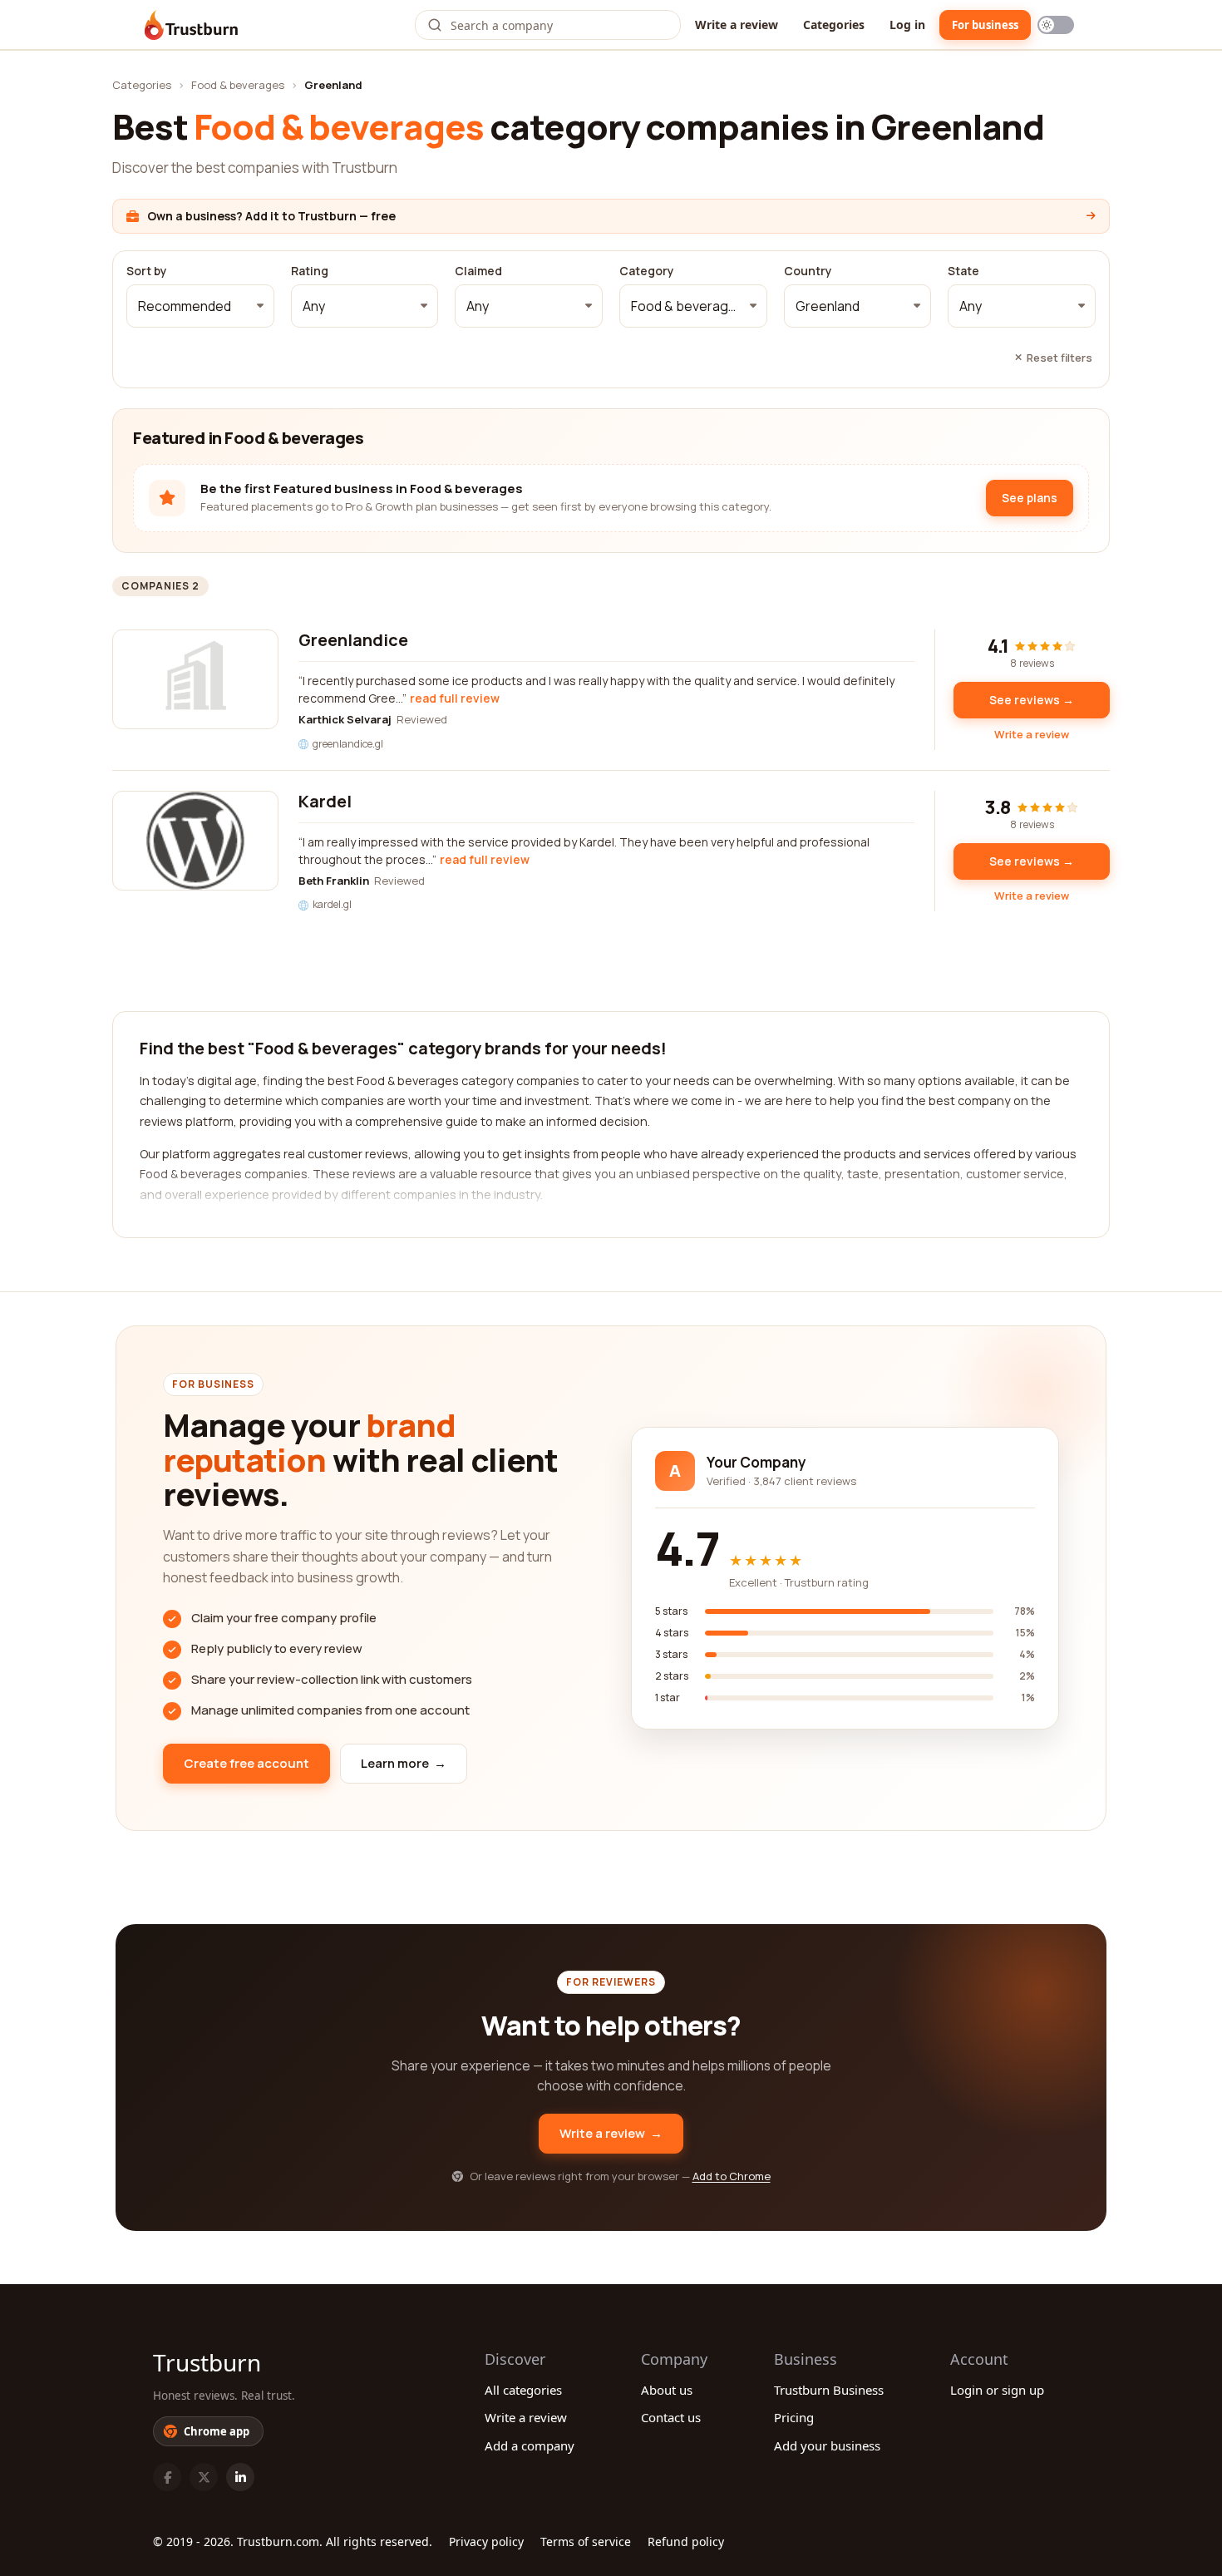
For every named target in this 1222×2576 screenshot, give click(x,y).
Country (808, 271)
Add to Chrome (732, 2176)
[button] (200, 306)
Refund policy (686, 2541)
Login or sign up (997, 2390)
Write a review (737, 25)
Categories (834, 25)
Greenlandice (353, 640)
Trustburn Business (829, 2390)
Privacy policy (486, 2541)
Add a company (530, 2445)
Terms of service (586, 2541)
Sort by (147, 271)
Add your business (827, 2445)
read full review (455, 698)
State (963, 271)
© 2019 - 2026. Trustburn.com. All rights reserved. (293, 2541)
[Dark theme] (1056, 25)
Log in (907, 25)
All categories (523, 2390)
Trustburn (207, 2362)
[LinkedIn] (240, 2477)
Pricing (794, 2417)
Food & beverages (238, 85)
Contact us (671, 2417)
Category (647, 271)
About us (667, 2390)
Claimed (478, 271)
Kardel (325, 801)
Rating (310, 271)
